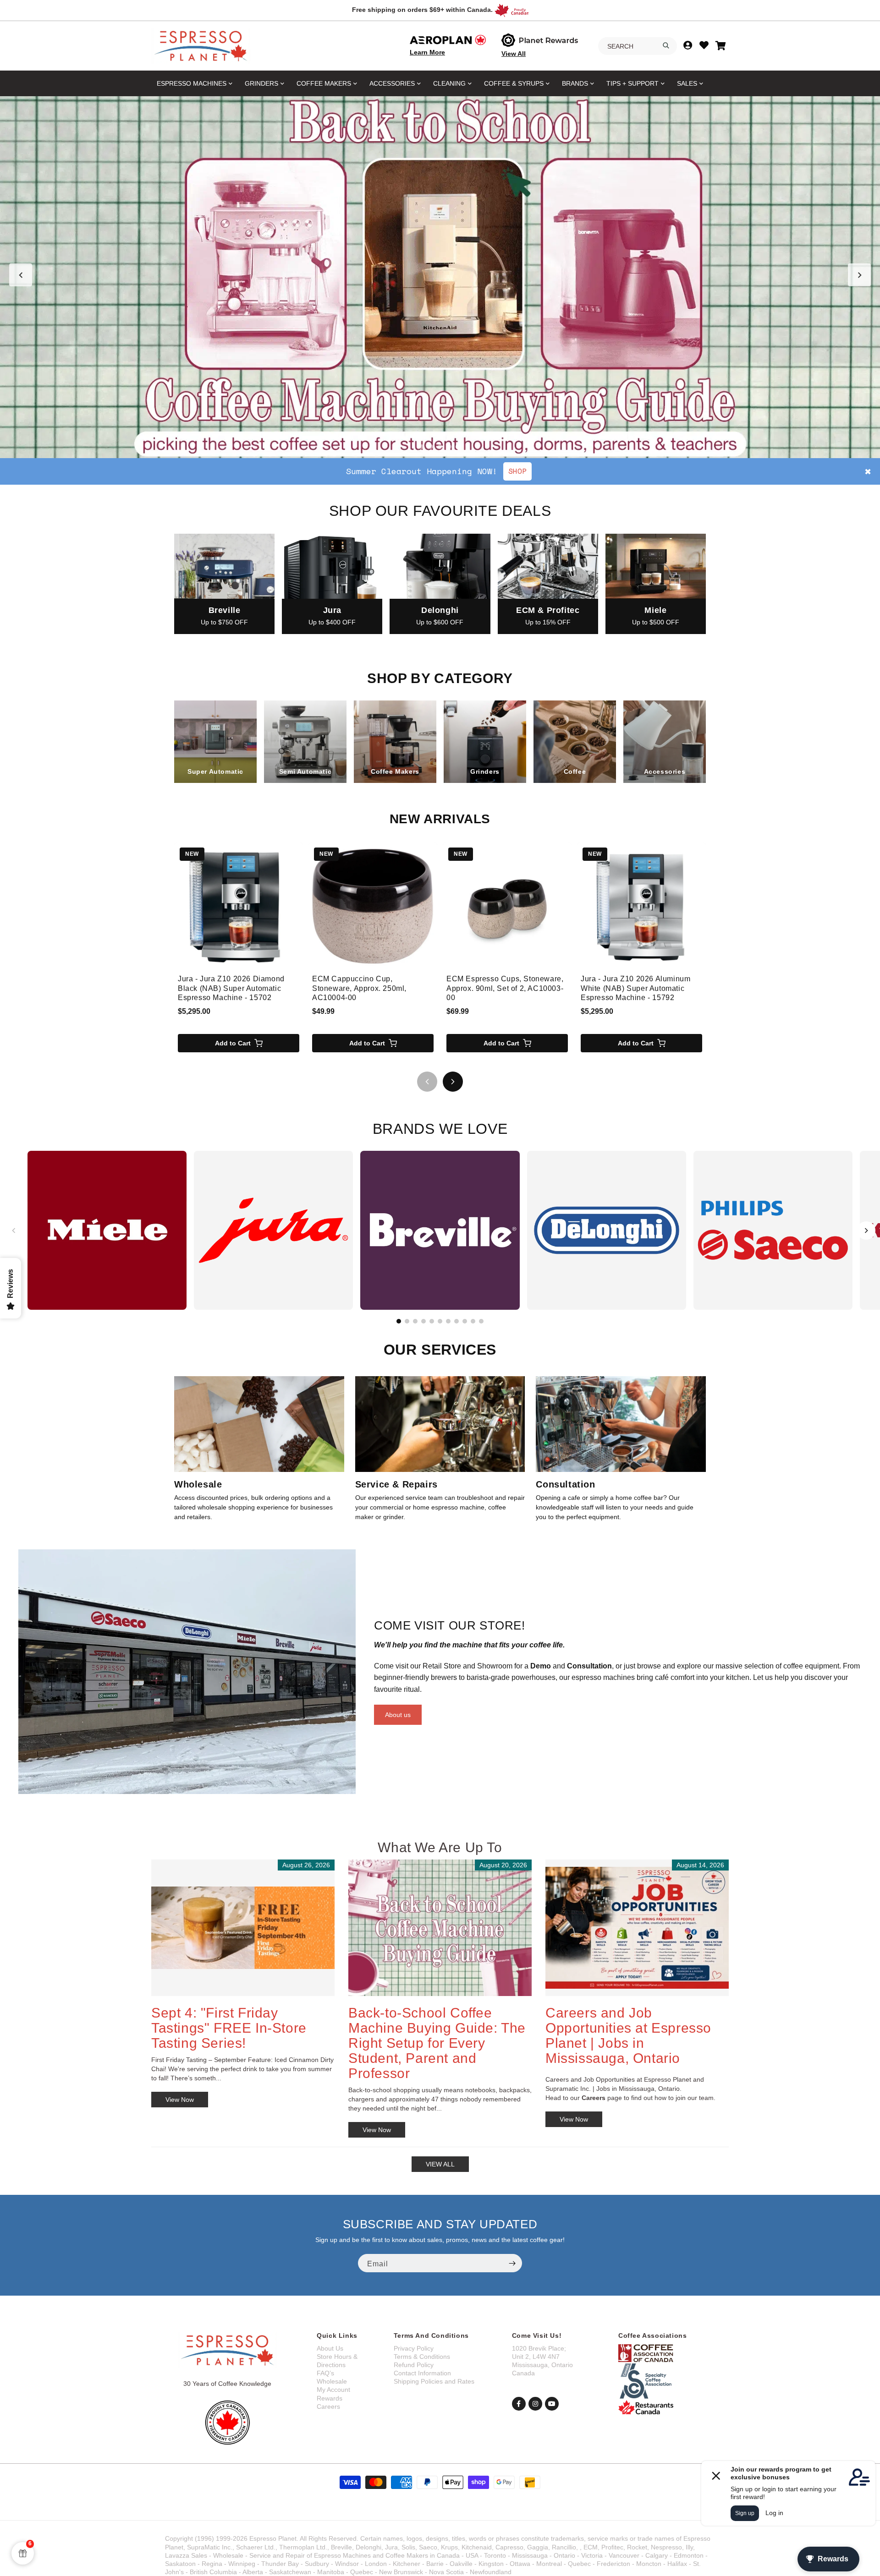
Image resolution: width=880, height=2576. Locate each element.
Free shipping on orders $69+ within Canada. (422, 10)
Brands (575, 83)
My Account (333, 2390)
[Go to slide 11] (481, 1321)
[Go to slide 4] (449, 447)
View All (514, 54)
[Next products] (453, 1082)
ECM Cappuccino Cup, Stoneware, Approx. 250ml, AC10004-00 (359, 988)
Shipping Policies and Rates (434, 2381)
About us (398, 1715)
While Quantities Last (492, 471)
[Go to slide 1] (422, 447)
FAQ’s (325, 2373)
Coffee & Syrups (514, 83)
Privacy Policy (414, 2348)
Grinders (261, 83)
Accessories (392, 83)
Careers (328, 2406)
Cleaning (449, 83)
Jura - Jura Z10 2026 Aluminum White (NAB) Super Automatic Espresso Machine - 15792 (635, 988)
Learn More (427, 52)
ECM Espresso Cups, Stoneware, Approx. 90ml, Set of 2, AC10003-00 (505, 988)
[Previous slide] (21, 275)
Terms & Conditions (422, 2357)
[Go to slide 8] (456, 1321)
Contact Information (422, 2373)
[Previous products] (427, 1082)
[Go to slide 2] (431, 447)
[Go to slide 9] (465, 1321)
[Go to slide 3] (440, 447)
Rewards (330, 2398)
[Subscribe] (512, 2263)
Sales (687, 83)
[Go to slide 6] (440, 1321)
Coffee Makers (324, 83)
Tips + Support (632, 83)
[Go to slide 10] (473, 1321)
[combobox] (638, 46)
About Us (330, 2348)
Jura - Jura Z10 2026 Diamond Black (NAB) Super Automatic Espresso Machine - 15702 (231, 988)
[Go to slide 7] (448, 1321)
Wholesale (332, 2381)
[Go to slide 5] (458, 447)
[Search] (666, 45)
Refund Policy (414, 2365)
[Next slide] (859, 275)
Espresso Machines (192, 83)
